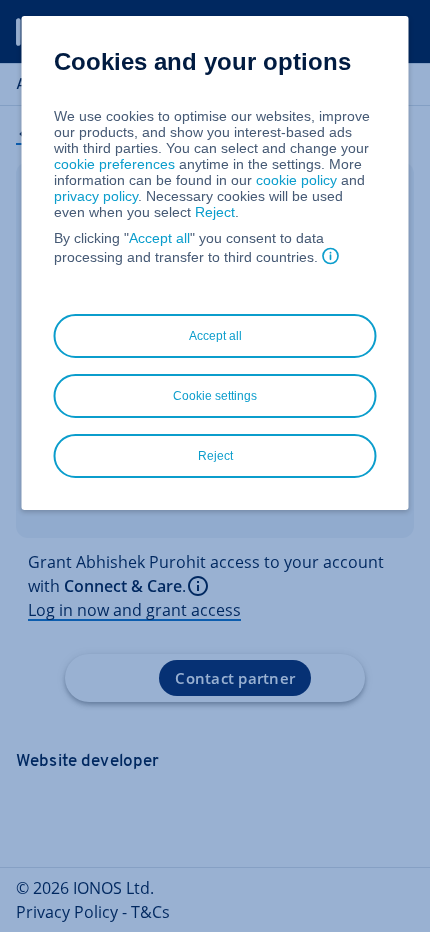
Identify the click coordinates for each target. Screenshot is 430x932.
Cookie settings (215, 396)
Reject (215, 212)
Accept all (159, 238)
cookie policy (296, 180)
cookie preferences (114, 164)
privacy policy (96, 196)
